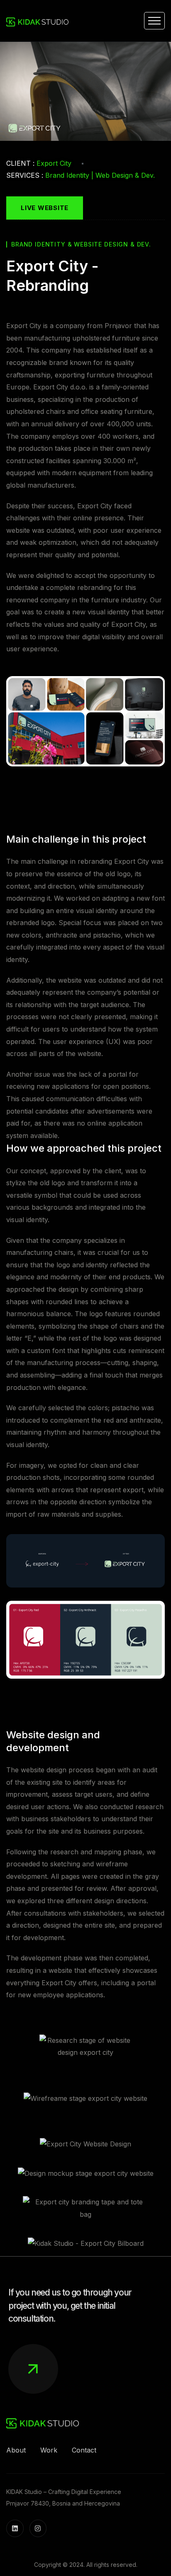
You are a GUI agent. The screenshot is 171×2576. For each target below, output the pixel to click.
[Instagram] (38, 2528)
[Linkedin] (15, 2528)
